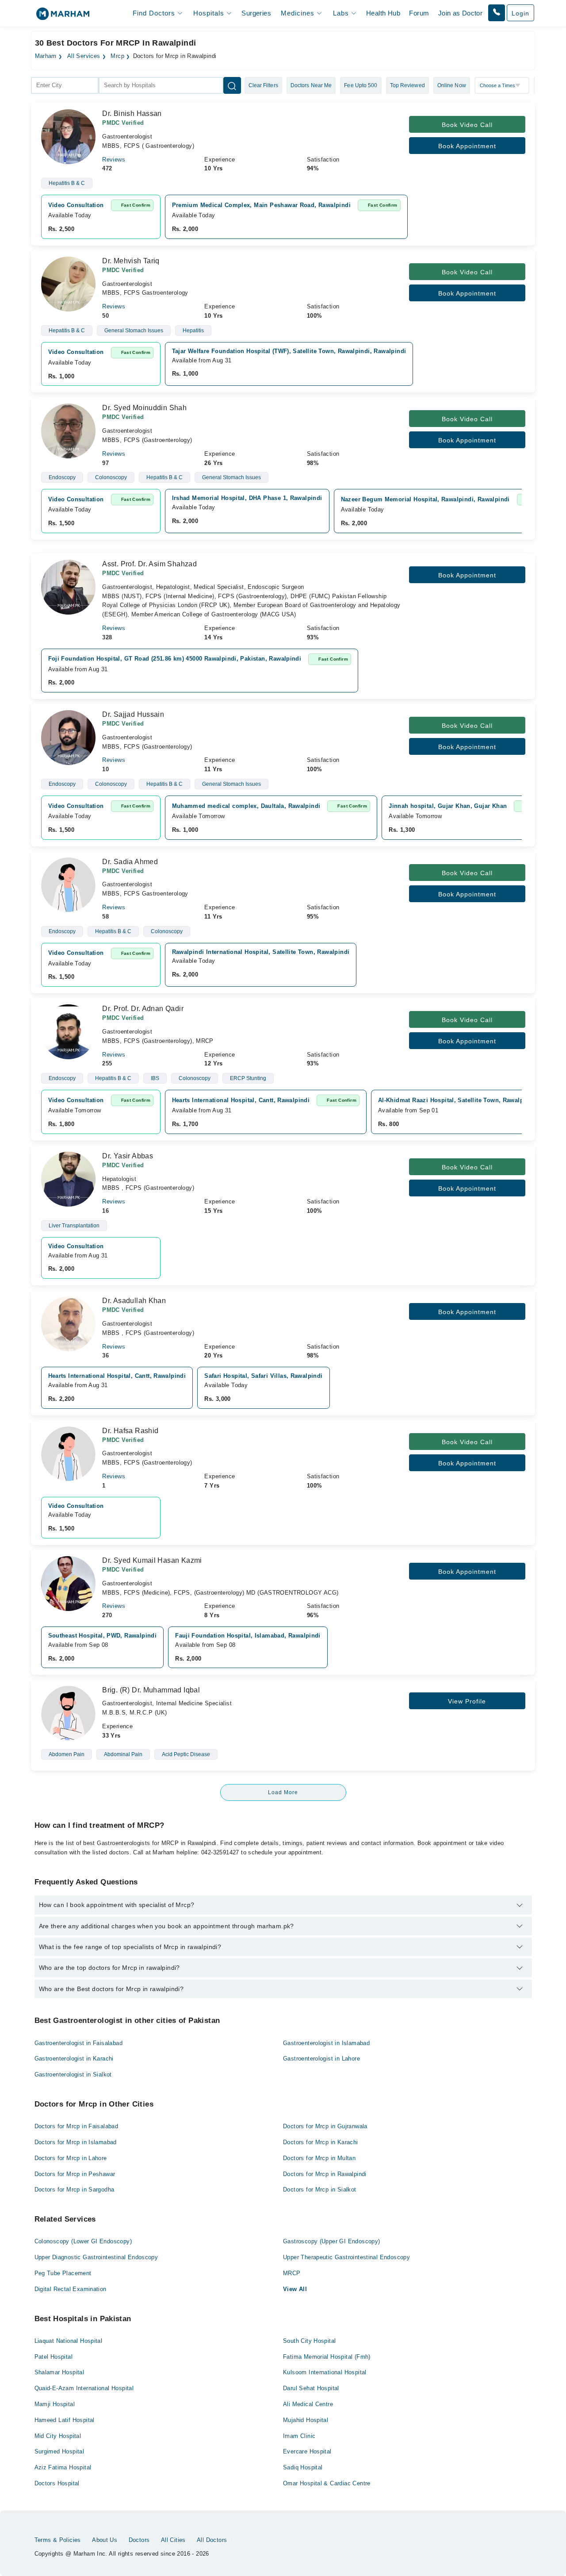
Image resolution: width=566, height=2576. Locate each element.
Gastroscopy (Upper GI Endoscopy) (331, 2241)
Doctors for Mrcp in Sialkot (320, 2190)
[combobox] (65, 85)
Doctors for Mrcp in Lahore (71, 2158)
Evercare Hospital (307, 2451)
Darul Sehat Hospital (311, 2388)
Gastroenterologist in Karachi (74, 2059)
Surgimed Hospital (59, 2451)
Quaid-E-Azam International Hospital (84, 2388)
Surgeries (256, 13)
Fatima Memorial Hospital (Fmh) (327, 2357)
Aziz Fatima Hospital (63, 2467)
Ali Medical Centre (308, 2404)
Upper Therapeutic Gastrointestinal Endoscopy (346, 2257)
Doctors (139, 2540)
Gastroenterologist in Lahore (321, 2059)
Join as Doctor (460, 13)
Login (520, 13)
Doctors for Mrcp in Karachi (321, 2142)
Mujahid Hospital (306, 2420)
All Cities (173, 2540)
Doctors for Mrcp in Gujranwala (325, 2126)
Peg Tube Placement (63, 2273)
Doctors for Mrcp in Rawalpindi (325, 2174)
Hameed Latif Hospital (65, 2420)
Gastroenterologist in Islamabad (326, 2043)
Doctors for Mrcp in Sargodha (75, 2190)
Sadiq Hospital (303, 2467)
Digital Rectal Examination (71, 2289)
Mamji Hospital (55, 2404)
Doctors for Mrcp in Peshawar (75, 2174)
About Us (105, 2540)
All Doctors (212, 2540)
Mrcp (117, 56)
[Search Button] (232, 85)
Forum (419, 13)
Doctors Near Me (311, 85)
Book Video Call (467, 125)
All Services (84, 56)
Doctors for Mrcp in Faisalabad (76, 2126)
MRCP (292, 2273)
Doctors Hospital (57, 2483)
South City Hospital (309, 2341)
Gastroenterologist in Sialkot (73, 2074)
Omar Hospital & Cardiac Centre (327, 2483)
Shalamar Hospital (59, 2372)
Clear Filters (263, 85)
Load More (283, 1792)
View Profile (467, 1701)
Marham (46, 56)
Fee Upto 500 (361, 85)
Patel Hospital (54, 2357)
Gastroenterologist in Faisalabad (78, 2043)
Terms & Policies (58, 2540)
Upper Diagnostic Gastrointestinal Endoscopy (96, 2257)
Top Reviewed (407, 85)
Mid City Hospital (58, 2436)
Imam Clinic (299, 2436)
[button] (497, 13)
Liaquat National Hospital (69, 2341)
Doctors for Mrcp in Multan (319, 2158)
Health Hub (383, 13)
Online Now (452, 85)
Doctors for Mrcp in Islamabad (76, 2142)
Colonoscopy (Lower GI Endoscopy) (83, 2241)
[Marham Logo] (63, 17)
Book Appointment (467, 146)
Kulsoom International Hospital (325, 2372)
